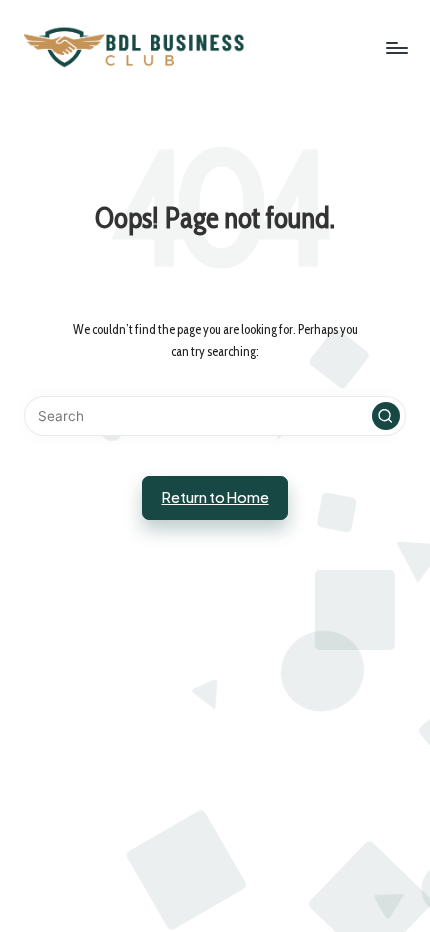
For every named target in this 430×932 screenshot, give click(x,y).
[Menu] (396, 47)
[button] (386, 416)
